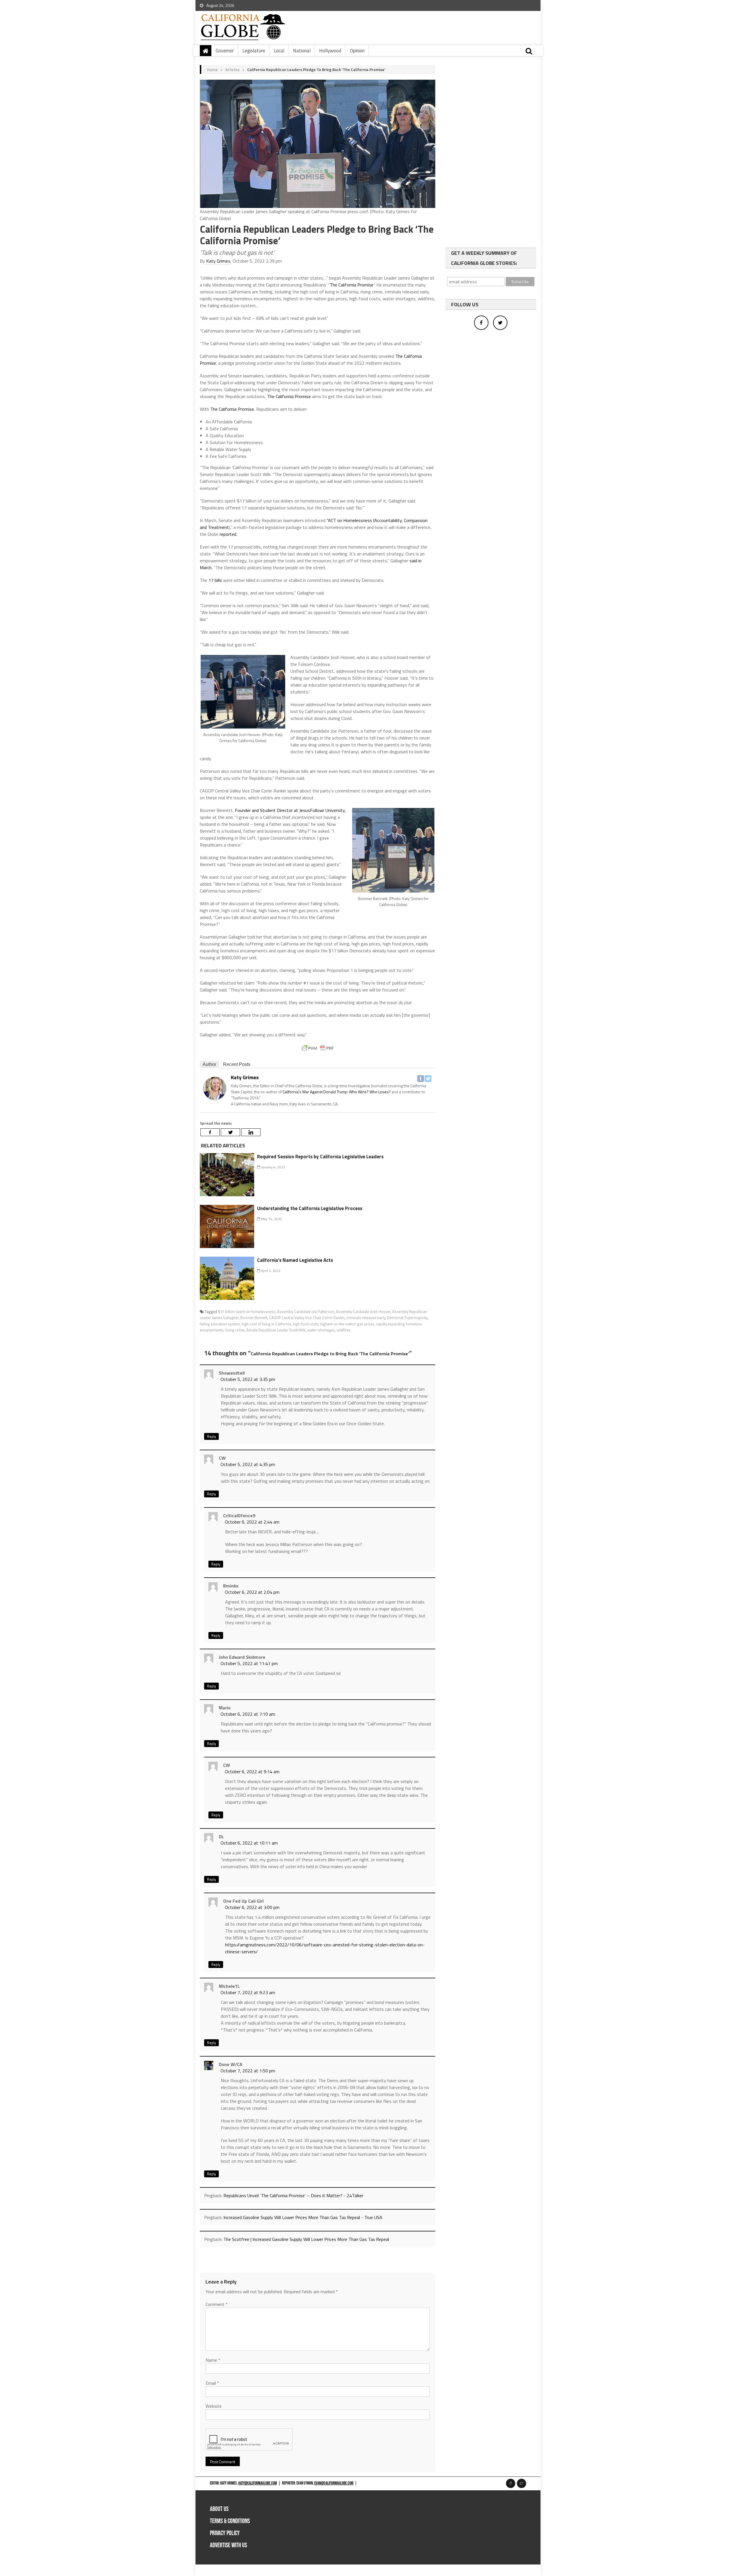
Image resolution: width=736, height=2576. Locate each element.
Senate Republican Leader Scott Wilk (276, 1330)
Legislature (254, 51)
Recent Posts (237, 1064)
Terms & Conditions (230, 2521)
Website (214, 2406)
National (302, 51)
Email (212, 2383)
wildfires (344, 1330)
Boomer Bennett (254, 1318)
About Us (219, 2509)
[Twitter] (428, 1079)
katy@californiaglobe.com (258, 2483)
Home (212, 69)
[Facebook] (421, 1079)
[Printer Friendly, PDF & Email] (318, 1048)
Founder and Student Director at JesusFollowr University (290, 810)
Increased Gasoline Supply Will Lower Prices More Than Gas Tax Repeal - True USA (303, 2217)
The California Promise (289, 396)
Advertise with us (228, 2545)
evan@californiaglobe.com (334, 2483)
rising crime (235, 1330)
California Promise (356, 285)
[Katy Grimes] (215, 1088)
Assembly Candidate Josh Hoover (363, 1312)
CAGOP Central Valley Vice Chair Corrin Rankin (307, 1318)
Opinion (357, 51)
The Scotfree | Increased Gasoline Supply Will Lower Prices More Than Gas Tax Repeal (306, 2239)
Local (279, 51)
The (333, 285)
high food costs (306, 1324)
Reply (211, 1436)
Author (209, 1064)
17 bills (215, 580)
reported (228, 534)
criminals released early (366, 1318)
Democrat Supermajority (407, 1318)
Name (213, 2360)
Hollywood (330, 51)
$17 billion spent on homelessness (247, 1312)
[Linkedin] (251, 1132)
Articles (232, 69)
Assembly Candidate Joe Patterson (306, 1312)
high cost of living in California (266, 1324)
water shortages (321, 1330)
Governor (225, 51)
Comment (217, 2304)
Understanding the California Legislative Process (310, 1208)
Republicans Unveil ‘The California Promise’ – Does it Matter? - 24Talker (293, 2195)
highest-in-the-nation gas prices (347, 1324)
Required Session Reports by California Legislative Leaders (320, 1157)
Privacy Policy (225, 2533)
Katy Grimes (218, 261)
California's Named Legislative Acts (295, 1260)
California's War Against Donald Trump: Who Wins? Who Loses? (337, 1092)
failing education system (220, 1324)
